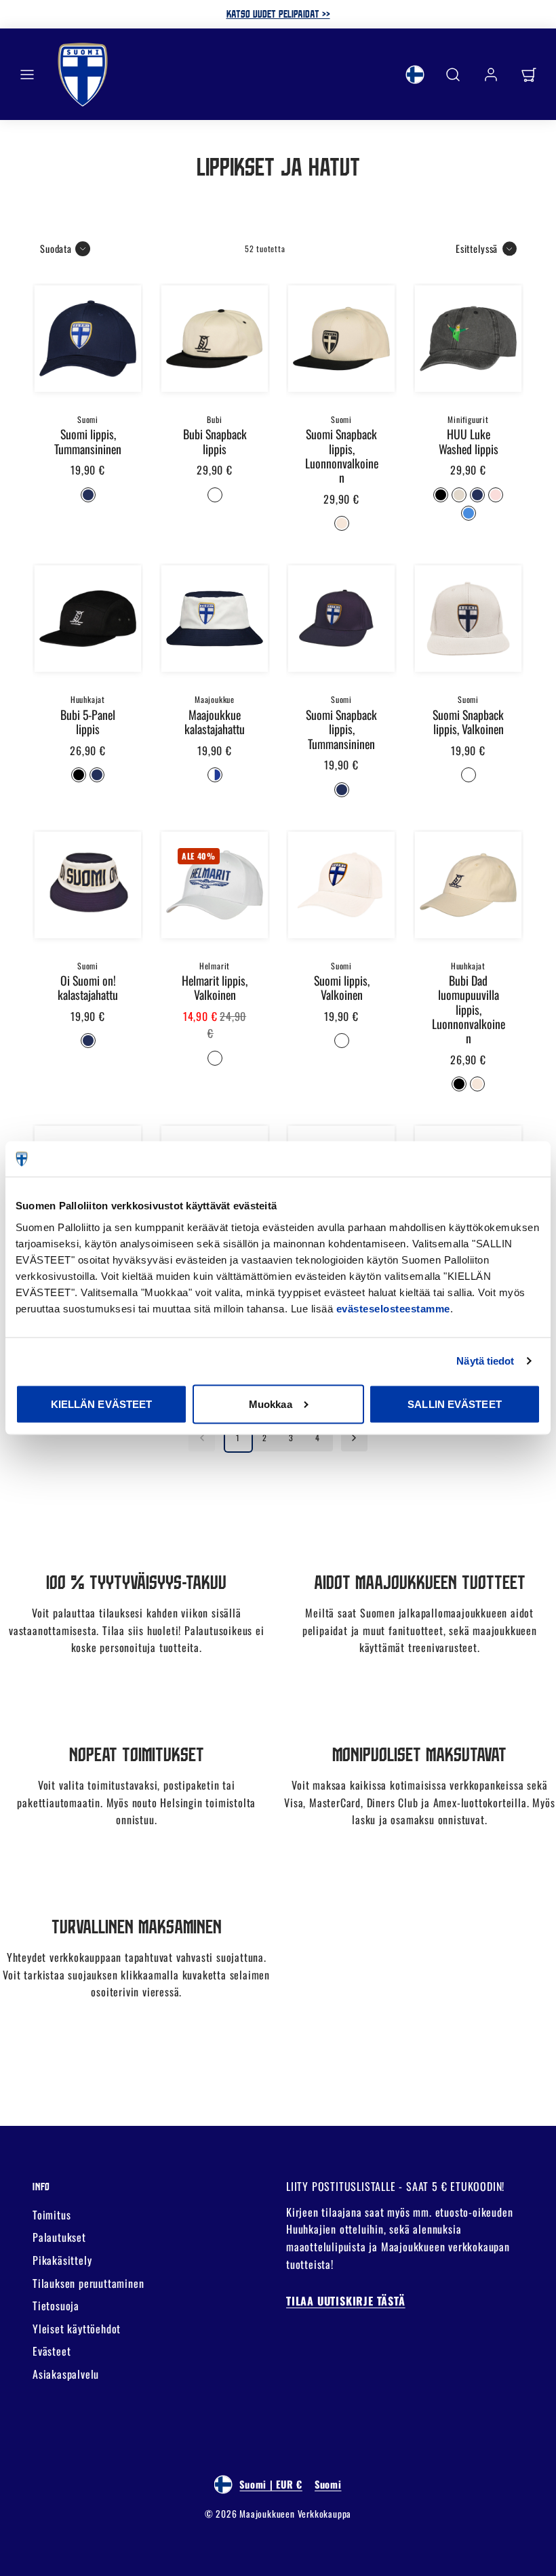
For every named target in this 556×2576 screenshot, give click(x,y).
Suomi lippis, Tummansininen (88, 441)
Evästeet (52, 2351)
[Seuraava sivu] (354, 1438)
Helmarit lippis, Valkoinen (215, 987)
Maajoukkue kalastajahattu (215, 722)
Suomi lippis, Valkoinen (342, 987)
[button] (27, 75)
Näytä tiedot (485, 1361)
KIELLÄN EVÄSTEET (102, 1404)
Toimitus (52, 2215)
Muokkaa (271, 1404)
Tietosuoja (56, 2306)
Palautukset (59, 2237)
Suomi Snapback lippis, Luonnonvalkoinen (342, 456)
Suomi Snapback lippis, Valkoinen (468, 722)
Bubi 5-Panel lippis (88, 722)
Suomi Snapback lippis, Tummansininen (341, 729)
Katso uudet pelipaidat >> (278, 14)
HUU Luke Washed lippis (469, 441)
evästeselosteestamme (393, 1309)
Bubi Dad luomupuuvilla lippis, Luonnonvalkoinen (469, 1009)
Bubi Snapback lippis (215, 441)
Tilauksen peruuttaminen (88, 2283)
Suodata (56, 248)
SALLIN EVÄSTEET (455, 1404)
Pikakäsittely (62, 2260)
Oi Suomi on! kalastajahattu (88, 987)
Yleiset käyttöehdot (77, 2329)
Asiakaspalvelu (66, 2374)
